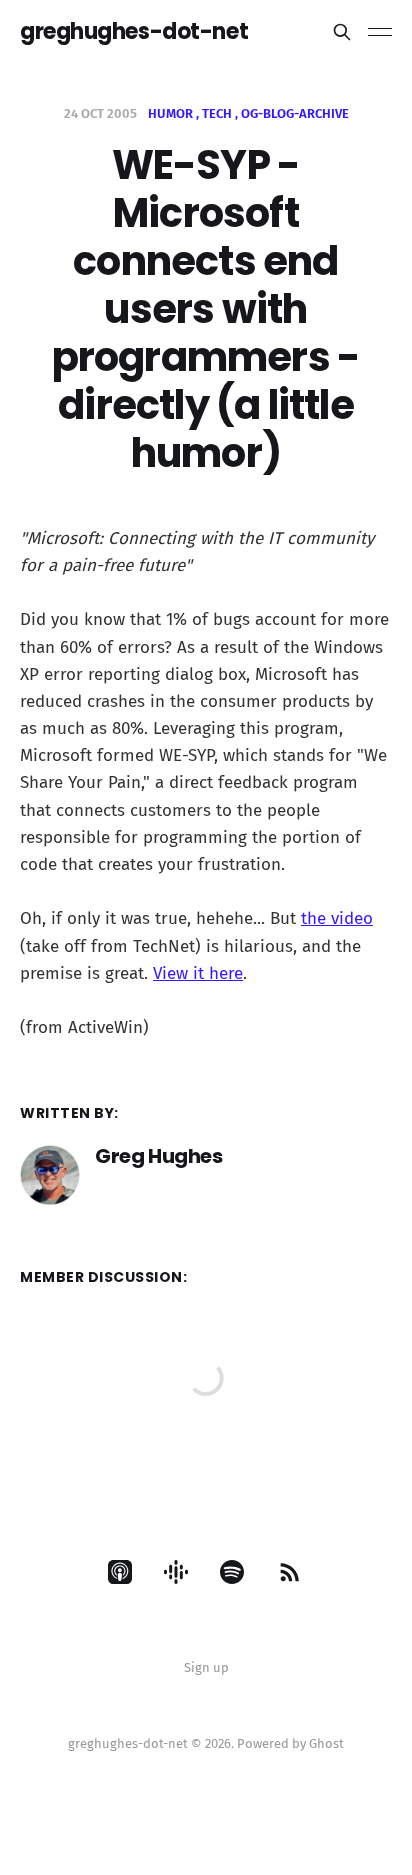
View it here (198, 973)
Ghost (326, 1743)
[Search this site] (342, 32)
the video (337, 918)
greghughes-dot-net (134, 32)
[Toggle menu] (380, 32)
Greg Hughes (159, 1156)
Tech (217, 113)
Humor (170, 113)
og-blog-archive (295, 113)
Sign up (206, 1667)
